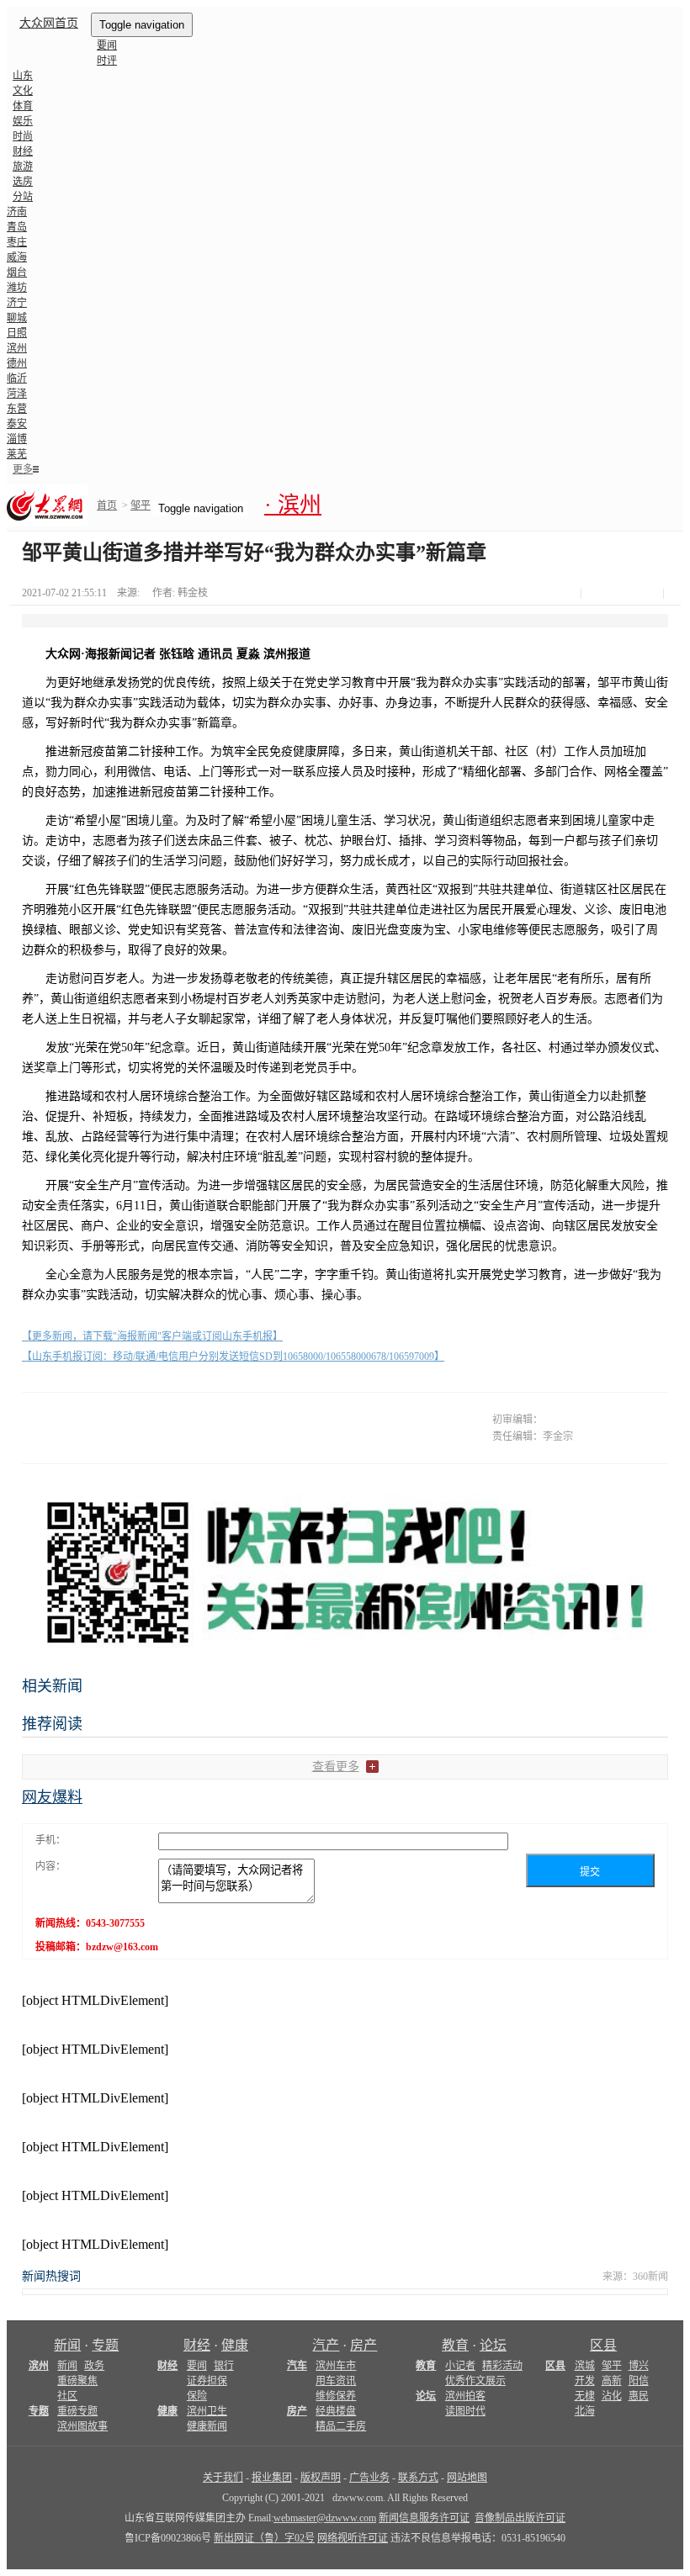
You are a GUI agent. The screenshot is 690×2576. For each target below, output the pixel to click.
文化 (23, 91)
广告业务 (369, 2478)
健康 (235, 2345)
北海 (585, 2411)
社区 (67, 2396)
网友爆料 (52, 1797)
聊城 (17, 318)
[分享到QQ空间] (632, 594)
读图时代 (465, 2411)
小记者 (460, 2366)
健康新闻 (207, 2426)
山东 (23, 76)
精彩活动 (502, 2366)
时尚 (23, 136)
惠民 (639, 2396)
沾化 (612, 2396)
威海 (17, 257)
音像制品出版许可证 (520, 2518)
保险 (197, 2396)
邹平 (141, 505)
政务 (94, 2366)
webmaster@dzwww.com (325, 2518)
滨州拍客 (465, 2396)
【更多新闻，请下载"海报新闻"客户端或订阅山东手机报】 (152, 1336)
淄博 (17, 439)
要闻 (107, 45)
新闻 (67, 2345)
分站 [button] (23, 197)
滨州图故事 (82, 2426)
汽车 (297, 2366)
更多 (23, 469)
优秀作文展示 (475, 2381)
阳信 (639, 2381)
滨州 (17, 348)
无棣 (585, 2396)
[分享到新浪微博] (613, 594)
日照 (17, 333)
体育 (23, 106)
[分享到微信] (593, 594)
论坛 (493, 2345)
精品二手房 (341, 2426)
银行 (224, 2366)
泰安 (17, 424)
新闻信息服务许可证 (424, 2518)
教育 (455, 2345)
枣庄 (17, 242)
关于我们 (223, 2478)
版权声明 (321, 2478)
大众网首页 (49, 23)
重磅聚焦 (77, 2381)
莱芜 (17, 454)
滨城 (585, 2366)
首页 (107, 505)
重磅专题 (77, 2411)
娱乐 (23, 121)
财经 (23, 151)
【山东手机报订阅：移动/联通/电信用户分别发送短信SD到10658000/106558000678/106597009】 (233, 1357)
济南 (17, 212)
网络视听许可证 (353, 2538)
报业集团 (272, 2478)
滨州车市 (336, 2366)
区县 (603, 2345)
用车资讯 (336, 2381)
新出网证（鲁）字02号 (264, 2538)
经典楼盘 (336, 2411)
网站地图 (467, 2478)
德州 (17, 363)
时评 (107, 61)
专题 (105, 2345)
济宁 (17, 303)
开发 (585, 2381)
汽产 (326, 2345)
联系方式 (418, 2478)
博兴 (639, 2366)
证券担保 (207, 2381)
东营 (17, 409)
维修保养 (336, 2396)
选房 (23, 182)
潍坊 (17, 288)
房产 (364, 2345)
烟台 (17, 272)
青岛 (17, 227)
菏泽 (17, 394)
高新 (612, 2381)
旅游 (23, 167)
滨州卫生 (207, 2411)
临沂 (17, 378)
